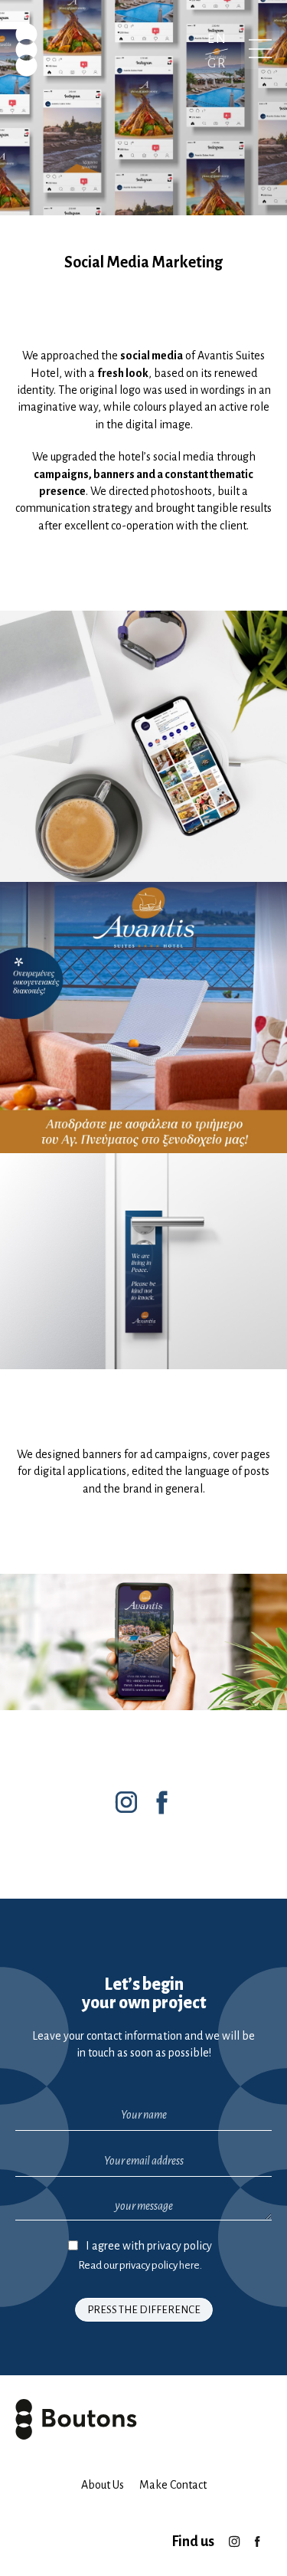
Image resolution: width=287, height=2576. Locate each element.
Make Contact (173, 2485)
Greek (217, 63)
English (217, 39)
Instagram (234, 2536)
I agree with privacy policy (149, 2246)
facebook (257, 2536)
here (189, 2265)
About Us (103, 2485)
